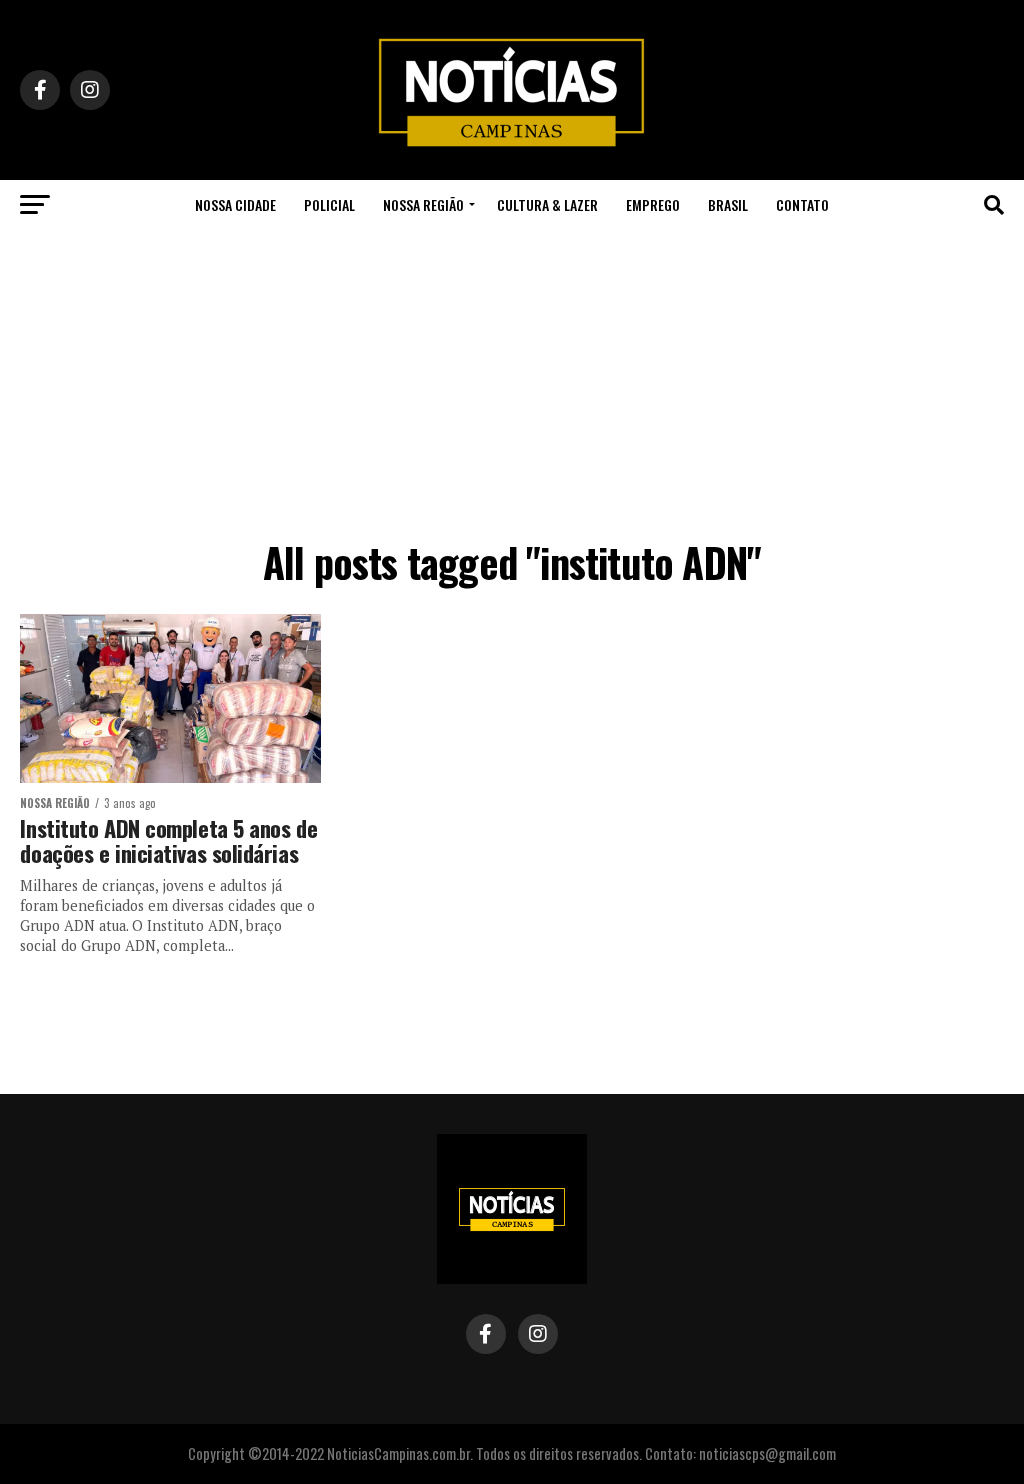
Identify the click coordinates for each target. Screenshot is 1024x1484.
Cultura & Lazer (547, 204)
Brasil (728, 204)
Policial (329, 204)
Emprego (653, 204)
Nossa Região (423, 204)
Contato (802, 204)
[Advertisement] (512, 380)
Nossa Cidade (235, 204)
